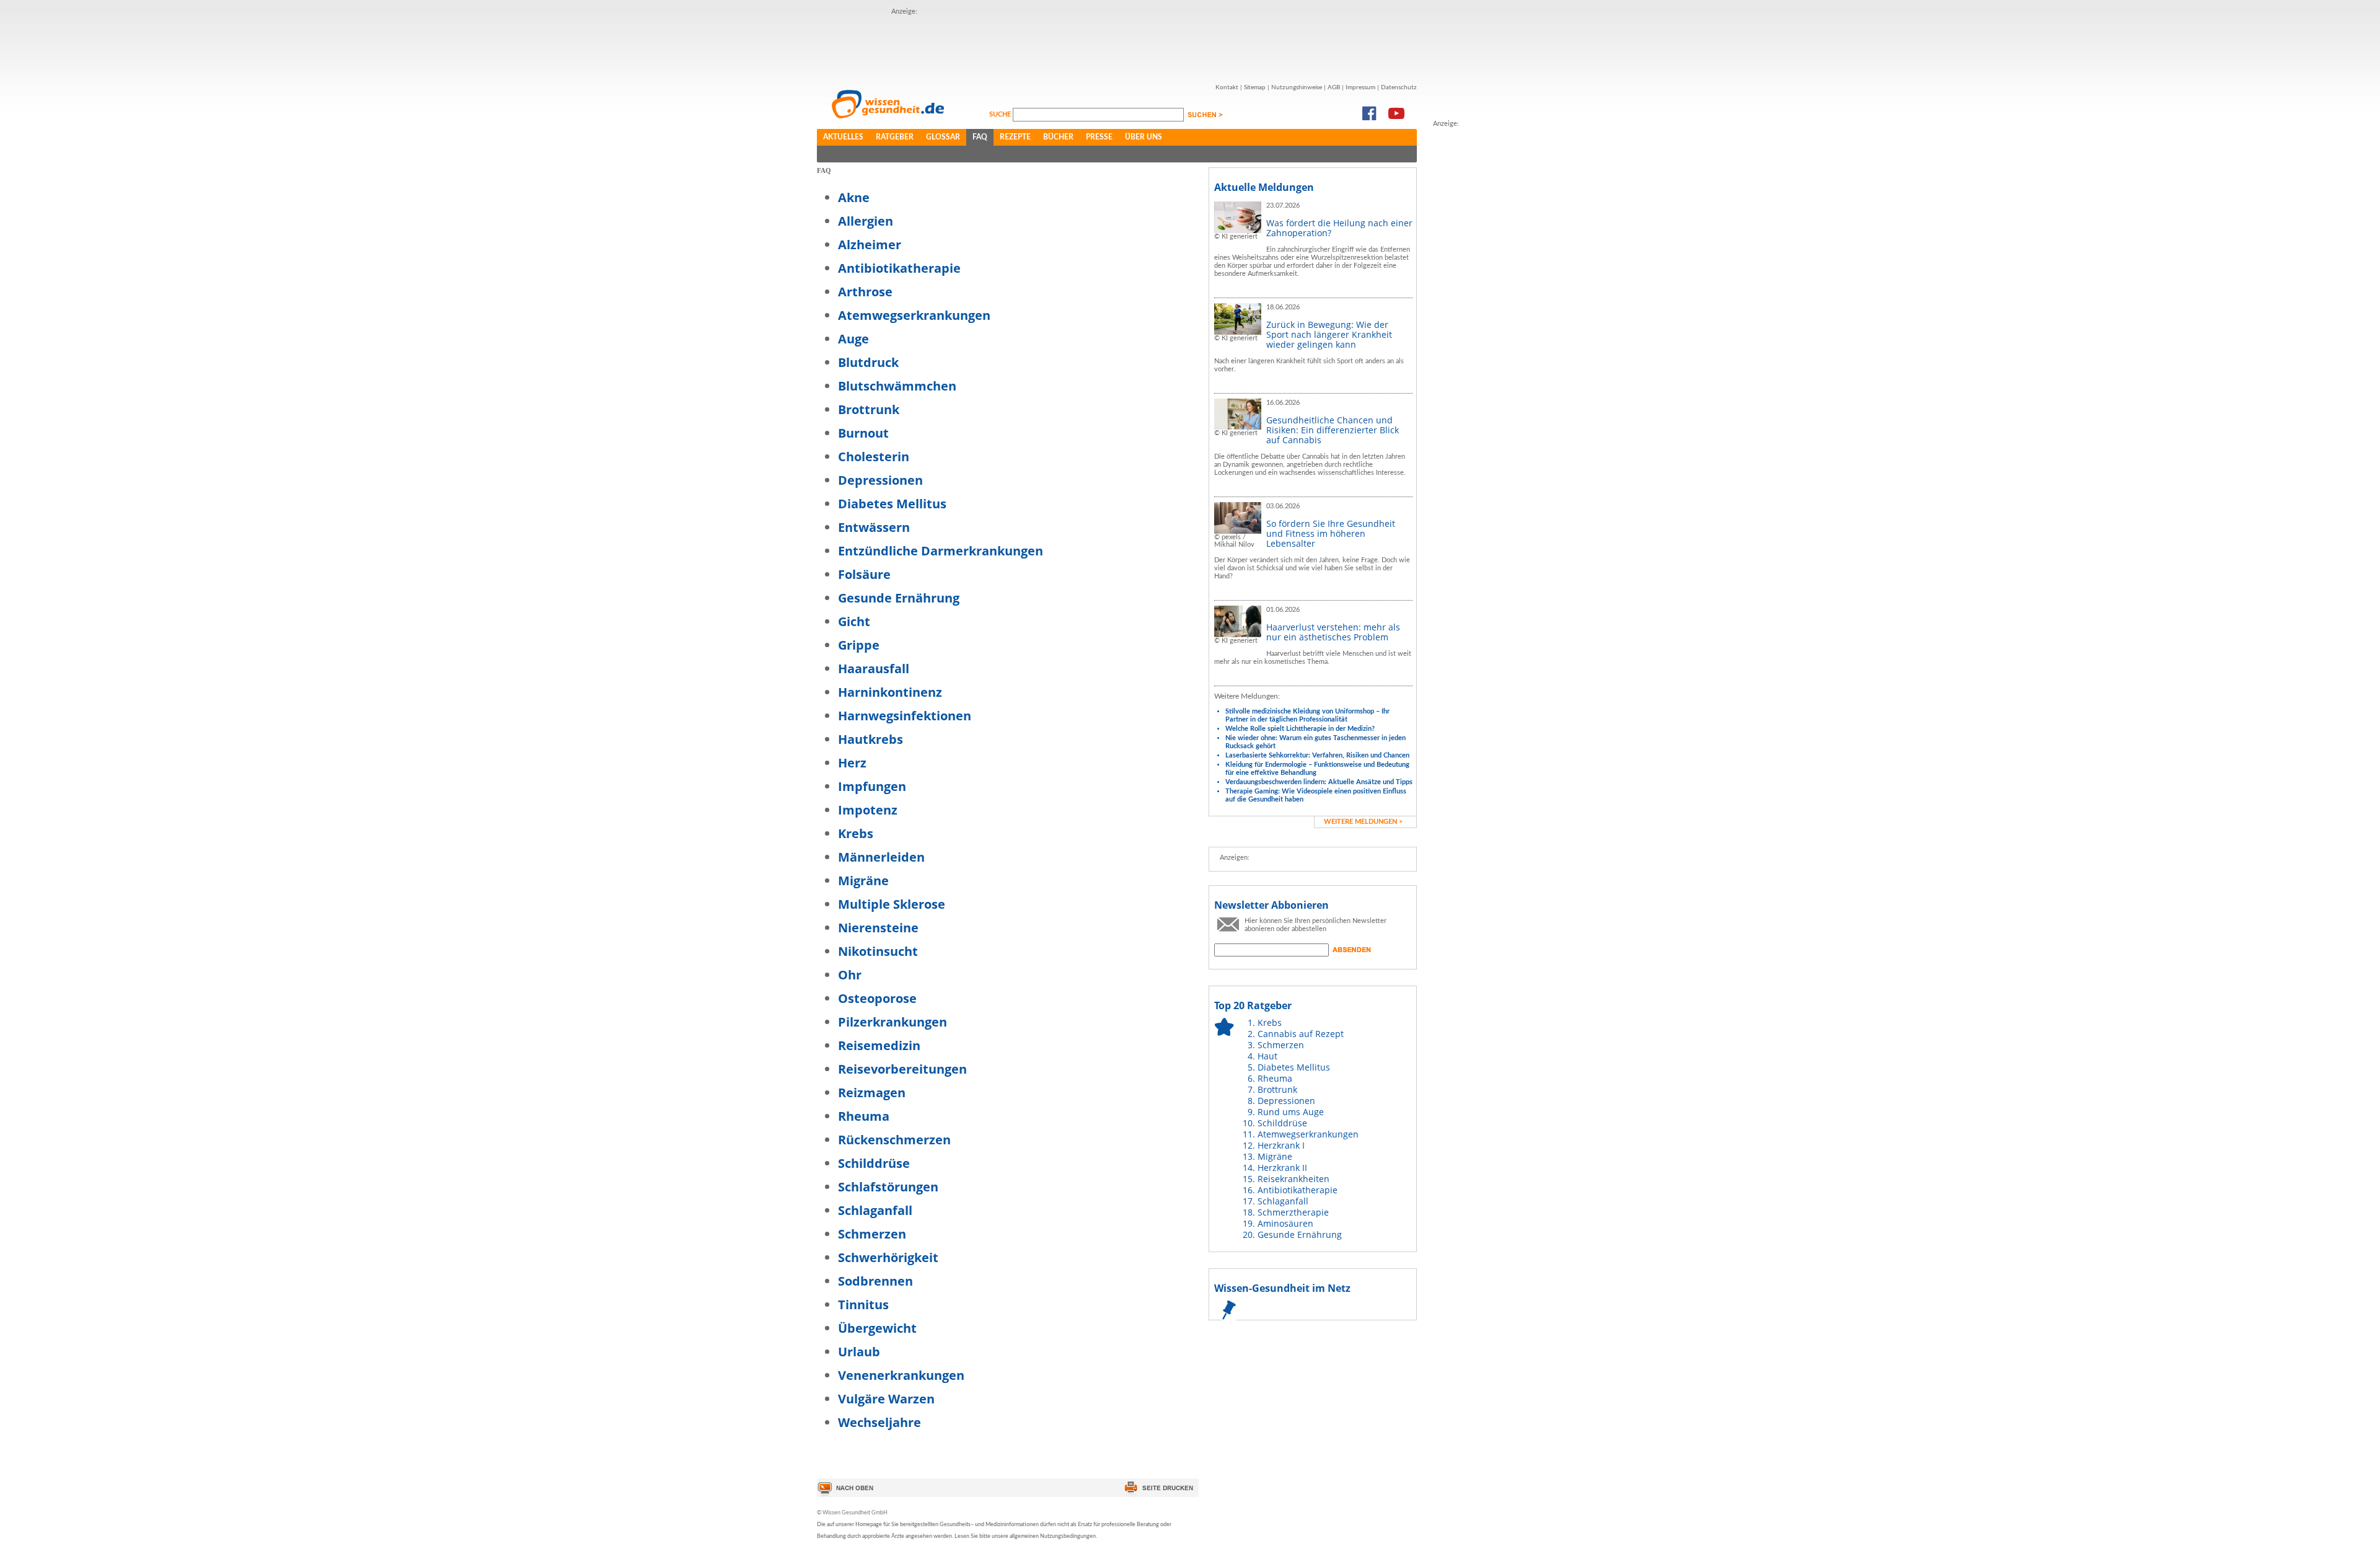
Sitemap (1255, 87)
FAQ (980, 137)
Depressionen (880, 480)
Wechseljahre (879, 1422)
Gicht (854, 621)
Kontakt (1227, 87)
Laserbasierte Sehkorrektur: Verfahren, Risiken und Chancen (1317, 755)
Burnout (863, 433)
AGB (1334, 87)
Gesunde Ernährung (899, 598)
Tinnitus (863, 1305)
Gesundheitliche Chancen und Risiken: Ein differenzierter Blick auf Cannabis (1333, 430)
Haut (1267, 1056)
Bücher (1058, 137)
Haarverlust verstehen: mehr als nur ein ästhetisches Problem (1333, 632)
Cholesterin (874, 457)
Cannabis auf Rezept (1301, 1034)
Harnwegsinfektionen (905, 716)
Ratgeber (895, 137)
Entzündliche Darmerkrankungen (941, 551)
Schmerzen (872, 1234)
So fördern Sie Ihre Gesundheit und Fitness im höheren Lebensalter (1331, 533)
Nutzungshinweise (1297, 87)
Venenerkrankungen (901, 1375)
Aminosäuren (1285, 1223)
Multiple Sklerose (892, 904)
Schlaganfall (875, 1210)
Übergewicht (877, 1328)
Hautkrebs (870, 739)
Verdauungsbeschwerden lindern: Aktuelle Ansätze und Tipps (1319, 782)
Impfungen (872, 786)
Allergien (866, 221)
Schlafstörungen (888, 1187)
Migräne (863, 881)
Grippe (859, 645)
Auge (853, 339)
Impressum (1360, 87)
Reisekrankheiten (1294, 1179)
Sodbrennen (875, 1281)
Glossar (943, 137)
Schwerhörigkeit (888, 1257)
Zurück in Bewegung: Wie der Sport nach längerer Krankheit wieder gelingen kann (1329, 334)
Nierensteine (878, 928)
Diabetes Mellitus (892, 504)
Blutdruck (868, 362)
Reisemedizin (879, 1045)
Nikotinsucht (878, 951)
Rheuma (864, 1116)
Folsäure (864, 574)
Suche (1001, 114)
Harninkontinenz (890, 692)
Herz (852, 763)
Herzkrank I (1281, 1145)
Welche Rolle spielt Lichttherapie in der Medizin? (1300, 729)
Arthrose (865, 292)
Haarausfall (874, 669)
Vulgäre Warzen (886, 1399)
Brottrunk (869, 409)
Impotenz (868, 810)
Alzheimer (870, 245)
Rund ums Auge (1291, 1112)
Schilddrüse (874, 1163)
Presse (1099, 137)
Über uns (1144, 137)
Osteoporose (877, 998)
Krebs (856, 833)
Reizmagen (872, 1093)
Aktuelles (843, 137)
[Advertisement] (1117, 45)
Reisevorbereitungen (902, 1069)
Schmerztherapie (1293, 1212)
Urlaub (859, 1352)
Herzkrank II (1282, 1168)
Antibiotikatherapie (899, 268)
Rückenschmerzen (894, 1140)
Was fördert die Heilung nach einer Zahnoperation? (1339, 228)
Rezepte (1015, 137)
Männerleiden (881, 857)
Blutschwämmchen (897, 386)
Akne (854, 197)
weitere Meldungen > (1363, 822)
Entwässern (874, 527)
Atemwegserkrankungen (914, 315)
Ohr (850, 975)
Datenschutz (1399, 87)
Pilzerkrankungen (892, 1022)
